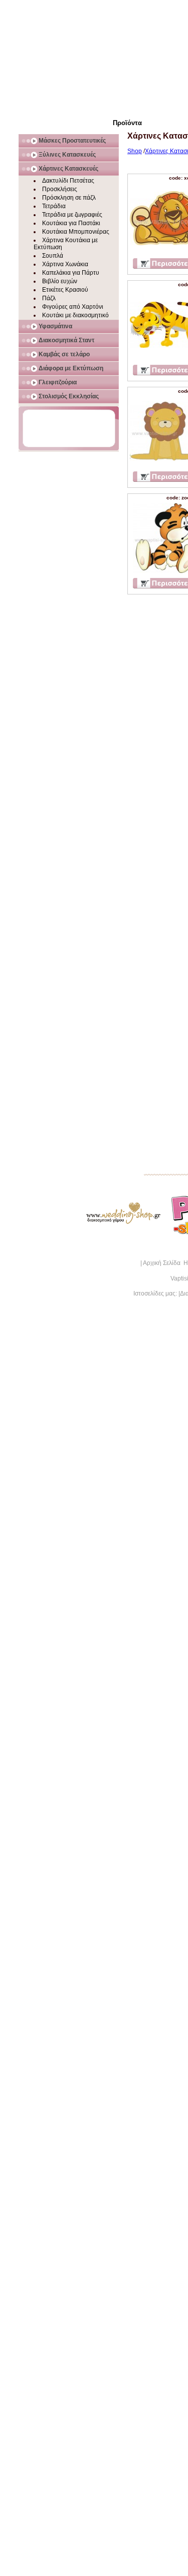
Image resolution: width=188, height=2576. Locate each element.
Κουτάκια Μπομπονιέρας (76, 232)
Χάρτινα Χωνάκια (65, 264)
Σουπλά (53, 256)
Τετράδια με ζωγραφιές (72, 215)
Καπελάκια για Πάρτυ (71, 273)
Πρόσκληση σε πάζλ (69, 198)
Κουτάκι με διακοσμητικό (75, 315)
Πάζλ (49, 298)
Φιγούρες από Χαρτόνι (73, 307)
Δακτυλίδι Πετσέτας (68, 181)
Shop (135, 151)
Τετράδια (54, 206)
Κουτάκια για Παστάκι (71, 223)
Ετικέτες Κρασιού (65, 290)
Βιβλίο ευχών (60, 281)
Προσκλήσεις (60, 189)
